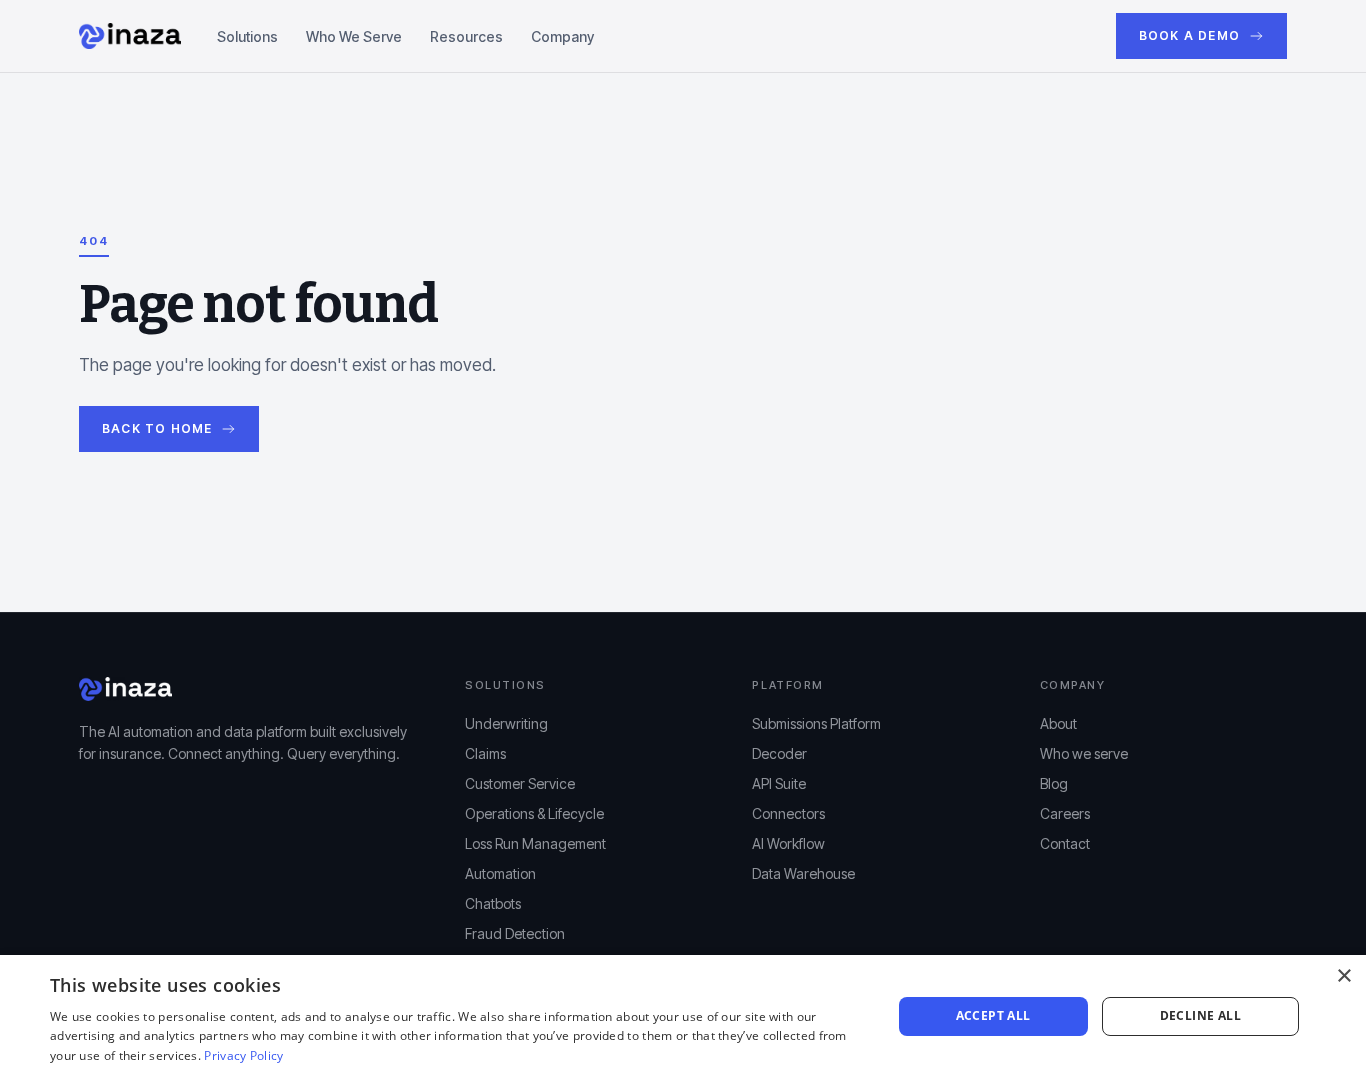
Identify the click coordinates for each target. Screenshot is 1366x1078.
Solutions (247, 36)
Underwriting (506, 723)
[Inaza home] (130, 36)
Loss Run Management (535, 843)
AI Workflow (788, 843)
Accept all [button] (993, 1015)
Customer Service (520, 783)
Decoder (779, 753)
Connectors (788, 813)
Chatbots (493, 903)
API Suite (779, 783)
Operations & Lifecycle (534, 813)
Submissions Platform (816, 723)
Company (562, 36)
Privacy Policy (243, 1055)
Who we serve (1084, 753)
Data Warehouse (803, 873)
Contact (1065, 843)
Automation (500, 873)
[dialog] (683, 1016)
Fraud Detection (515, 933)
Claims (485, 753)
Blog (1054, 783)
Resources (466, 36)
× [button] (1343, 976)
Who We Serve (354, 36)
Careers (1065, 813)
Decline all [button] (1200, 1015)
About (1058, 723)
